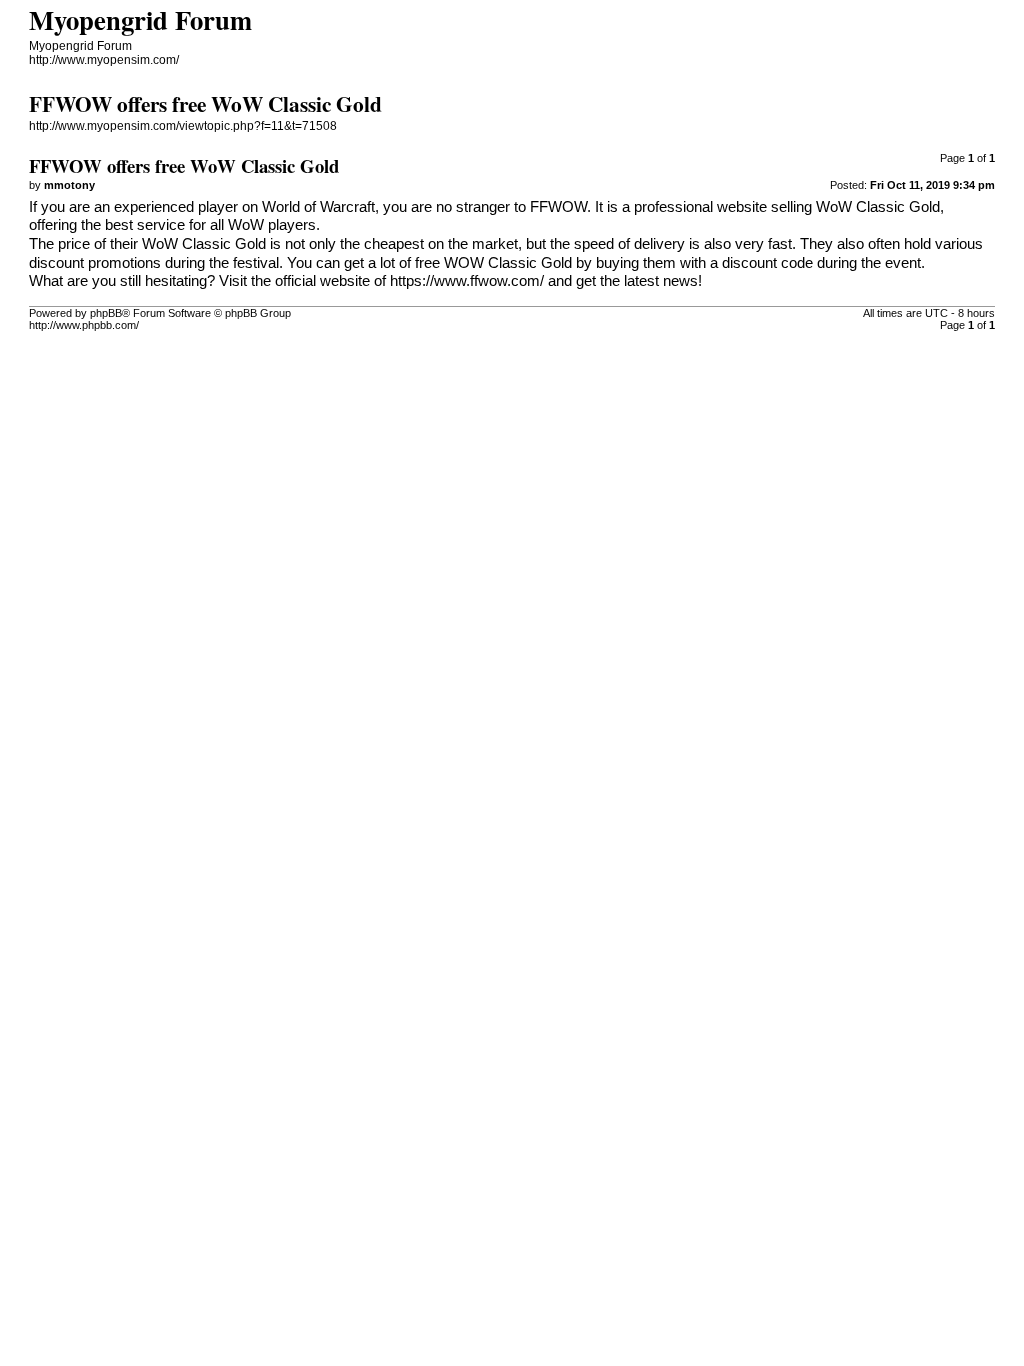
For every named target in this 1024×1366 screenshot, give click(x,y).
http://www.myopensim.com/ (104, 60)
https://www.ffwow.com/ (467, 281)
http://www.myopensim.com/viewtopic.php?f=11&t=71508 (183, 126)
